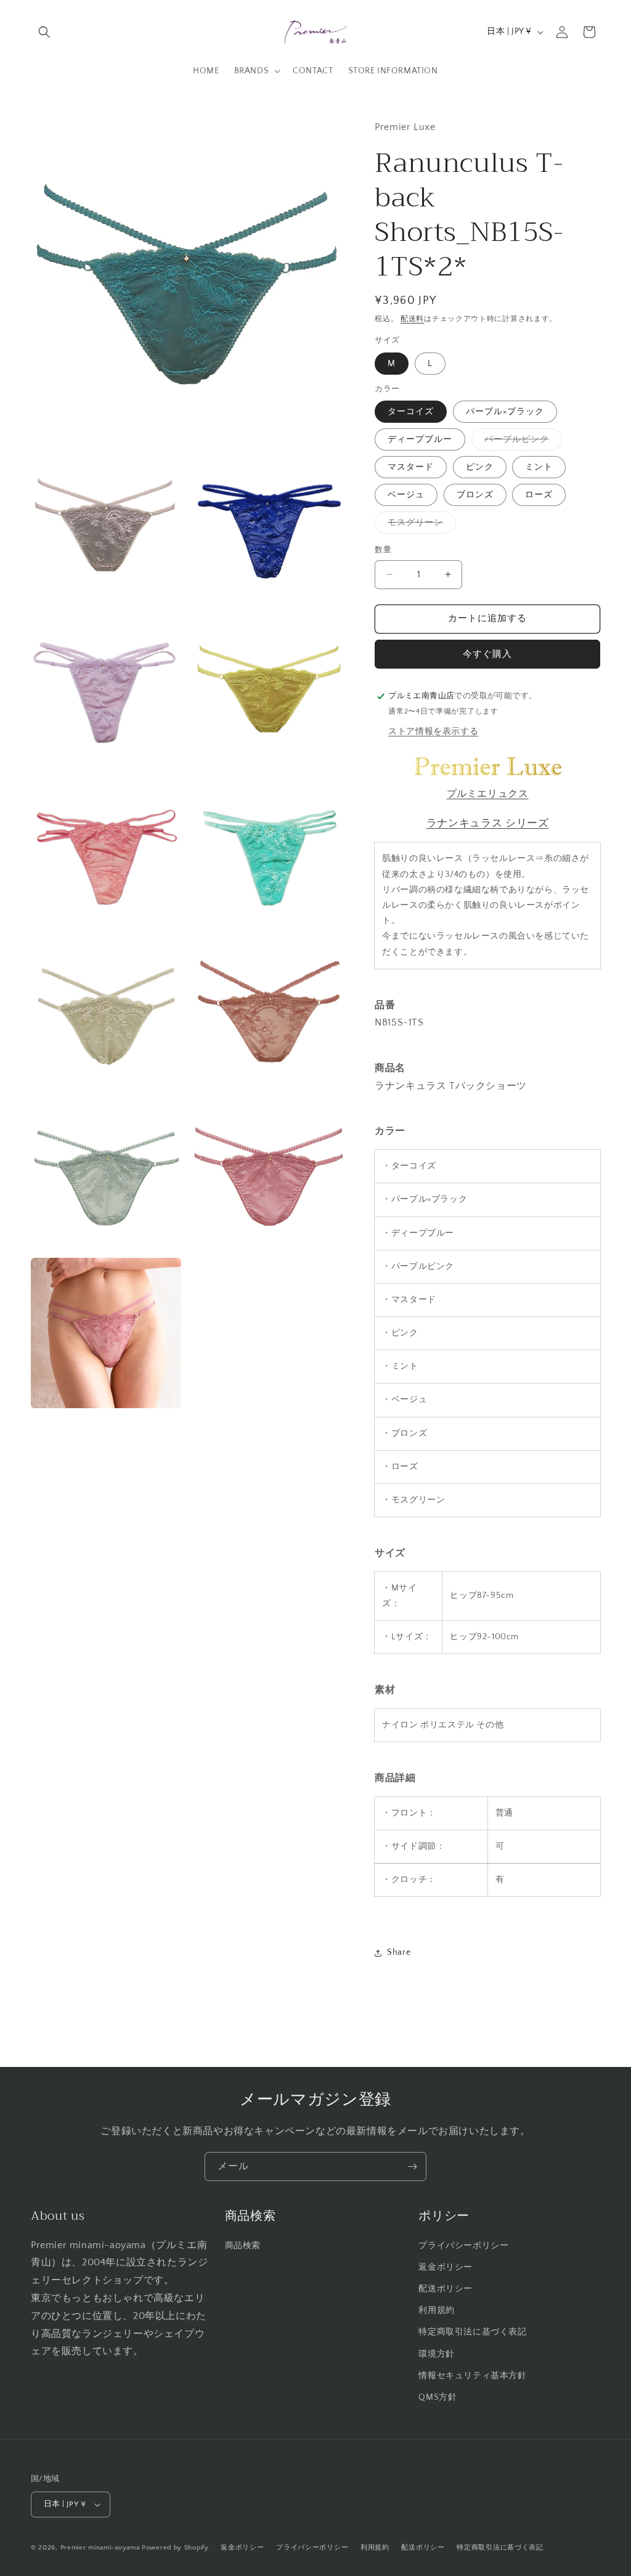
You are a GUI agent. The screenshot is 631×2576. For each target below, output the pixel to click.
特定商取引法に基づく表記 (472, 2332)
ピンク (480, 467)
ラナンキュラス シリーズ (488, 823)
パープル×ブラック (505, 412)
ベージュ (406, 495)
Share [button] (399, 1952)
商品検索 (243, 2246)
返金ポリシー (446, 2267)
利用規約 (436, 2310)
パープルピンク (521, 442)
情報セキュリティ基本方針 (472, 2376)
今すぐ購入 (487, 654)
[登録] (412, 2166)
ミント (539, 467)
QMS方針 (438, 2397)
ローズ (539, 495)
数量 (383, 550)
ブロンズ (475, 495)
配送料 (412, 319)
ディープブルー (420, 439)
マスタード (411, 467)
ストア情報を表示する (433, 732)
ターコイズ (411, 412)
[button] (44, 32)
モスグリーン (420, 525)
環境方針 (436, 2354)
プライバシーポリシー (463, 2246)
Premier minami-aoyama (100, 2548)
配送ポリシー (446, 2289)
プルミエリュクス (488, 794)
